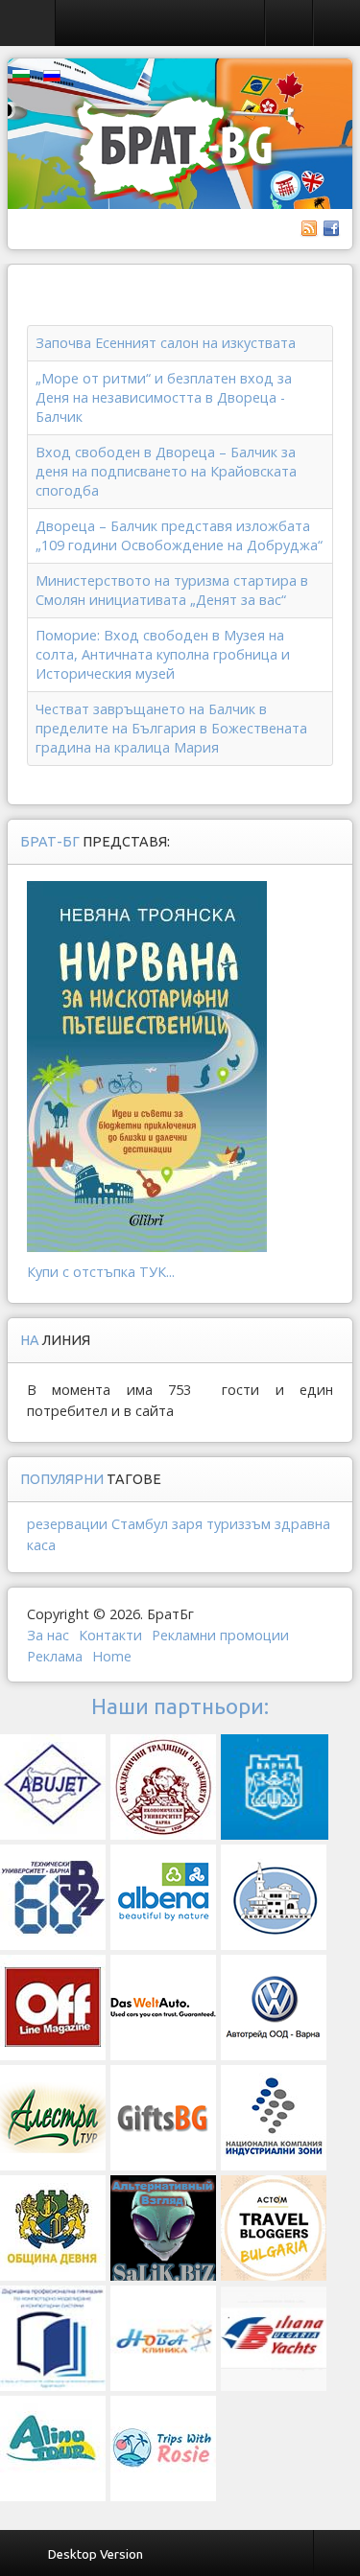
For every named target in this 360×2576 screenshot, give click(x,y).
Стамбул (140, 1524)
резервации (67, 1524)
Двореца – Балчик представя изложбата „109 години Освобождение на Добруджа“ (179, 535)
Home (112, 1656)
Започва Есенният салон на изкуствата (166, 343)
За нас (48, 1635)
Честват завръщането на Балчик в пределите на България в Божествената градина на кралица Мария (171, 728)
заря (187, 1524)
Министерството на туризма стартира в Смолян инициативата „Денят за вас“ (172, 590)
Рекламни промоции (220, 1635)
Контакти (110, 1635)
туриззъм (239, 1524)
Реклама (55, 1656)
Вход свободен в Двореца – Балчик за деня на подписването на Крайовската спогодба (166, 471)
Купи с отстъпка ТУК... (101, 1272)
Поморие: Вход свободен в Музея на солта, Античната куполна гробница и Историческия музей (163, 654)
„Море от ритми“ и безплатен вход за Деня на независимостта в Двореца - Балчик (164, 397)
